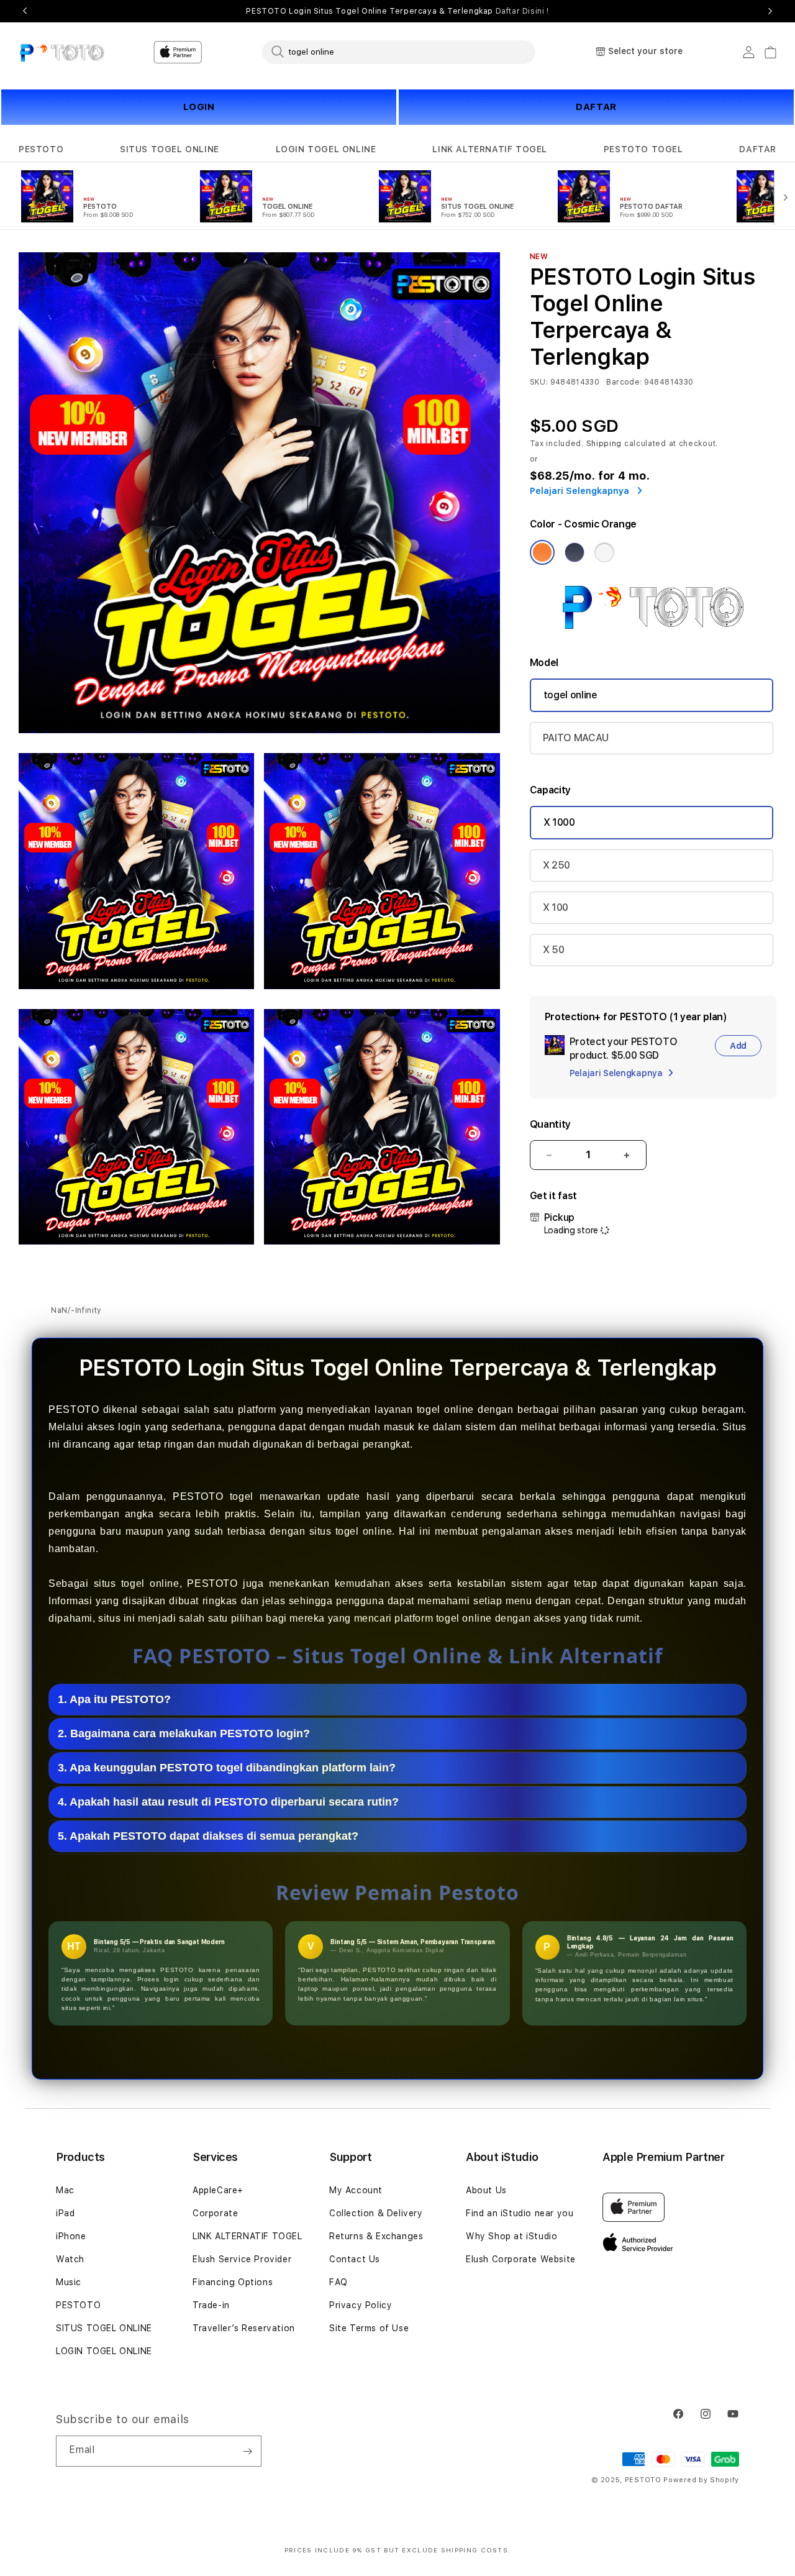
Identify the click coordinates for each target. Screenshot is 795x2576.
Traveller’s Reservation (244, 2328)
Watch (70, 2259)
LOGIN (199, 107)
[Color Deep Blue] (575, 552)
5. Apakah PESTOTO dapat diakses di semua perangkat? (208, 1837)
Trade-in (211, 2305)
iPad (65, 2213)
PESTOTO (41, 149)
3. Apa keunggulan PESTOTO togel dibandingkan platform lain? (227, 1768)
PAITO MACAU (576, 738)
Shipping (604, 444)
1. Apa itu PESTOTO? (114, 1700)
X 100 (556, 907)
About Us (486, 2190)
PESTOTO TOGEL (643, 149)
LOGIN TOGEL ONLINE (326, 149)
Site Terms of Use (369, 2328)
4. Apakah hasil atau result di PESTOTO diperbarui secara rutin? (228, 1802)
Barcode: (624, 382)
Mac (65, 2190)
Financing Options (233, 2282)
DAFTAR (596, 107)
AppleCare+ (218, 2190)
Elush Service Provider (242, 2259)
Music (69, 2282)
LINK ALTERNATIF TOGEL (490, 149)
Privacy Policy (361, 2305)
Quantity (550, 1124)
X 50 (554, 950)
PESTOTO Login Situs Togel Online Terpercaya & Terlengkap (397, 11)
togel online (570, 695)
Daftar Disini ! (522, 11)
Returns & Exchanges (376, 2236)
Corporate (215, 2213)
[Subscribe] (247, 2451)
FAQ (338, 2282)
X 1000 (559, 822)
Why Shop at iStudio (511, 2236)
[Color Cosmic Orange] (542, 552)
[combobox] (399, 52)
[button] (41, 149)
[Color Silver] (604, 552)
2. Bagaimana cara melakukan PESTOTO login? (184, 1734)
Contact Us (355, 2259)
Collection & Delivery (376, 2213)
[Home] (62, 52)
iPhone (71, 2236)
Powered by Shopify (701, 2480)
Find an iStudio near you (520, 2213)
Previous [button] (25, 11)
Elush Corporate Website (521, 2259)
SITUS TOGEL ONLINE (170, 149)
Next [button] (770, 11)
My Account (356, 2190)
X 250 (556, 865)
